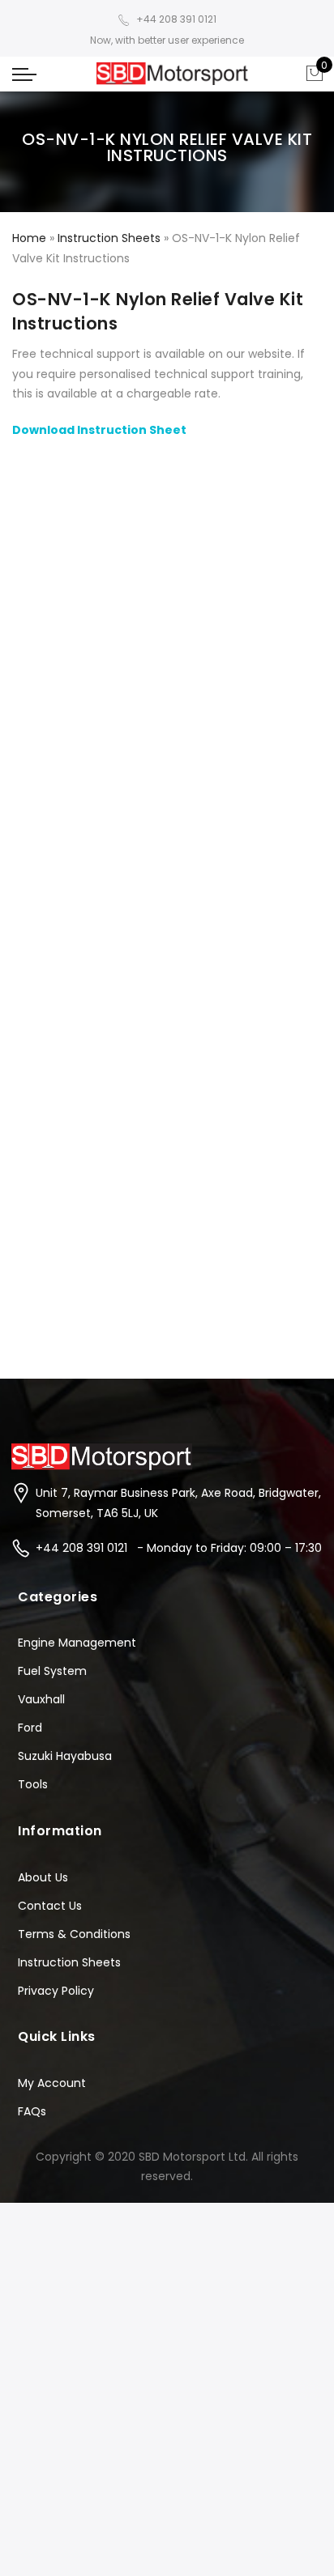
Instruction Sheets (109, 238)
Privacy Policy (56, 1991)
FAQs (32, 2111)
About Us (43, 1877)
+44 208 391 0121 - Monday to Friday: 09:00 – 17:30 (179, 1548)
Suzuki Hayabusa (65, 1756)
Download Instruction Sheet (99, 430)
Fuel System (52, 1671)
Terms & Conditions (74, 1934)
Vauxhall (41, 1699)
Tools (33, 1784)
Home (29, 238)
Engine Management (77, 1643)
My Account (52, 2083)
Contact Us (50, 1906)
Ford (30, 1728)
